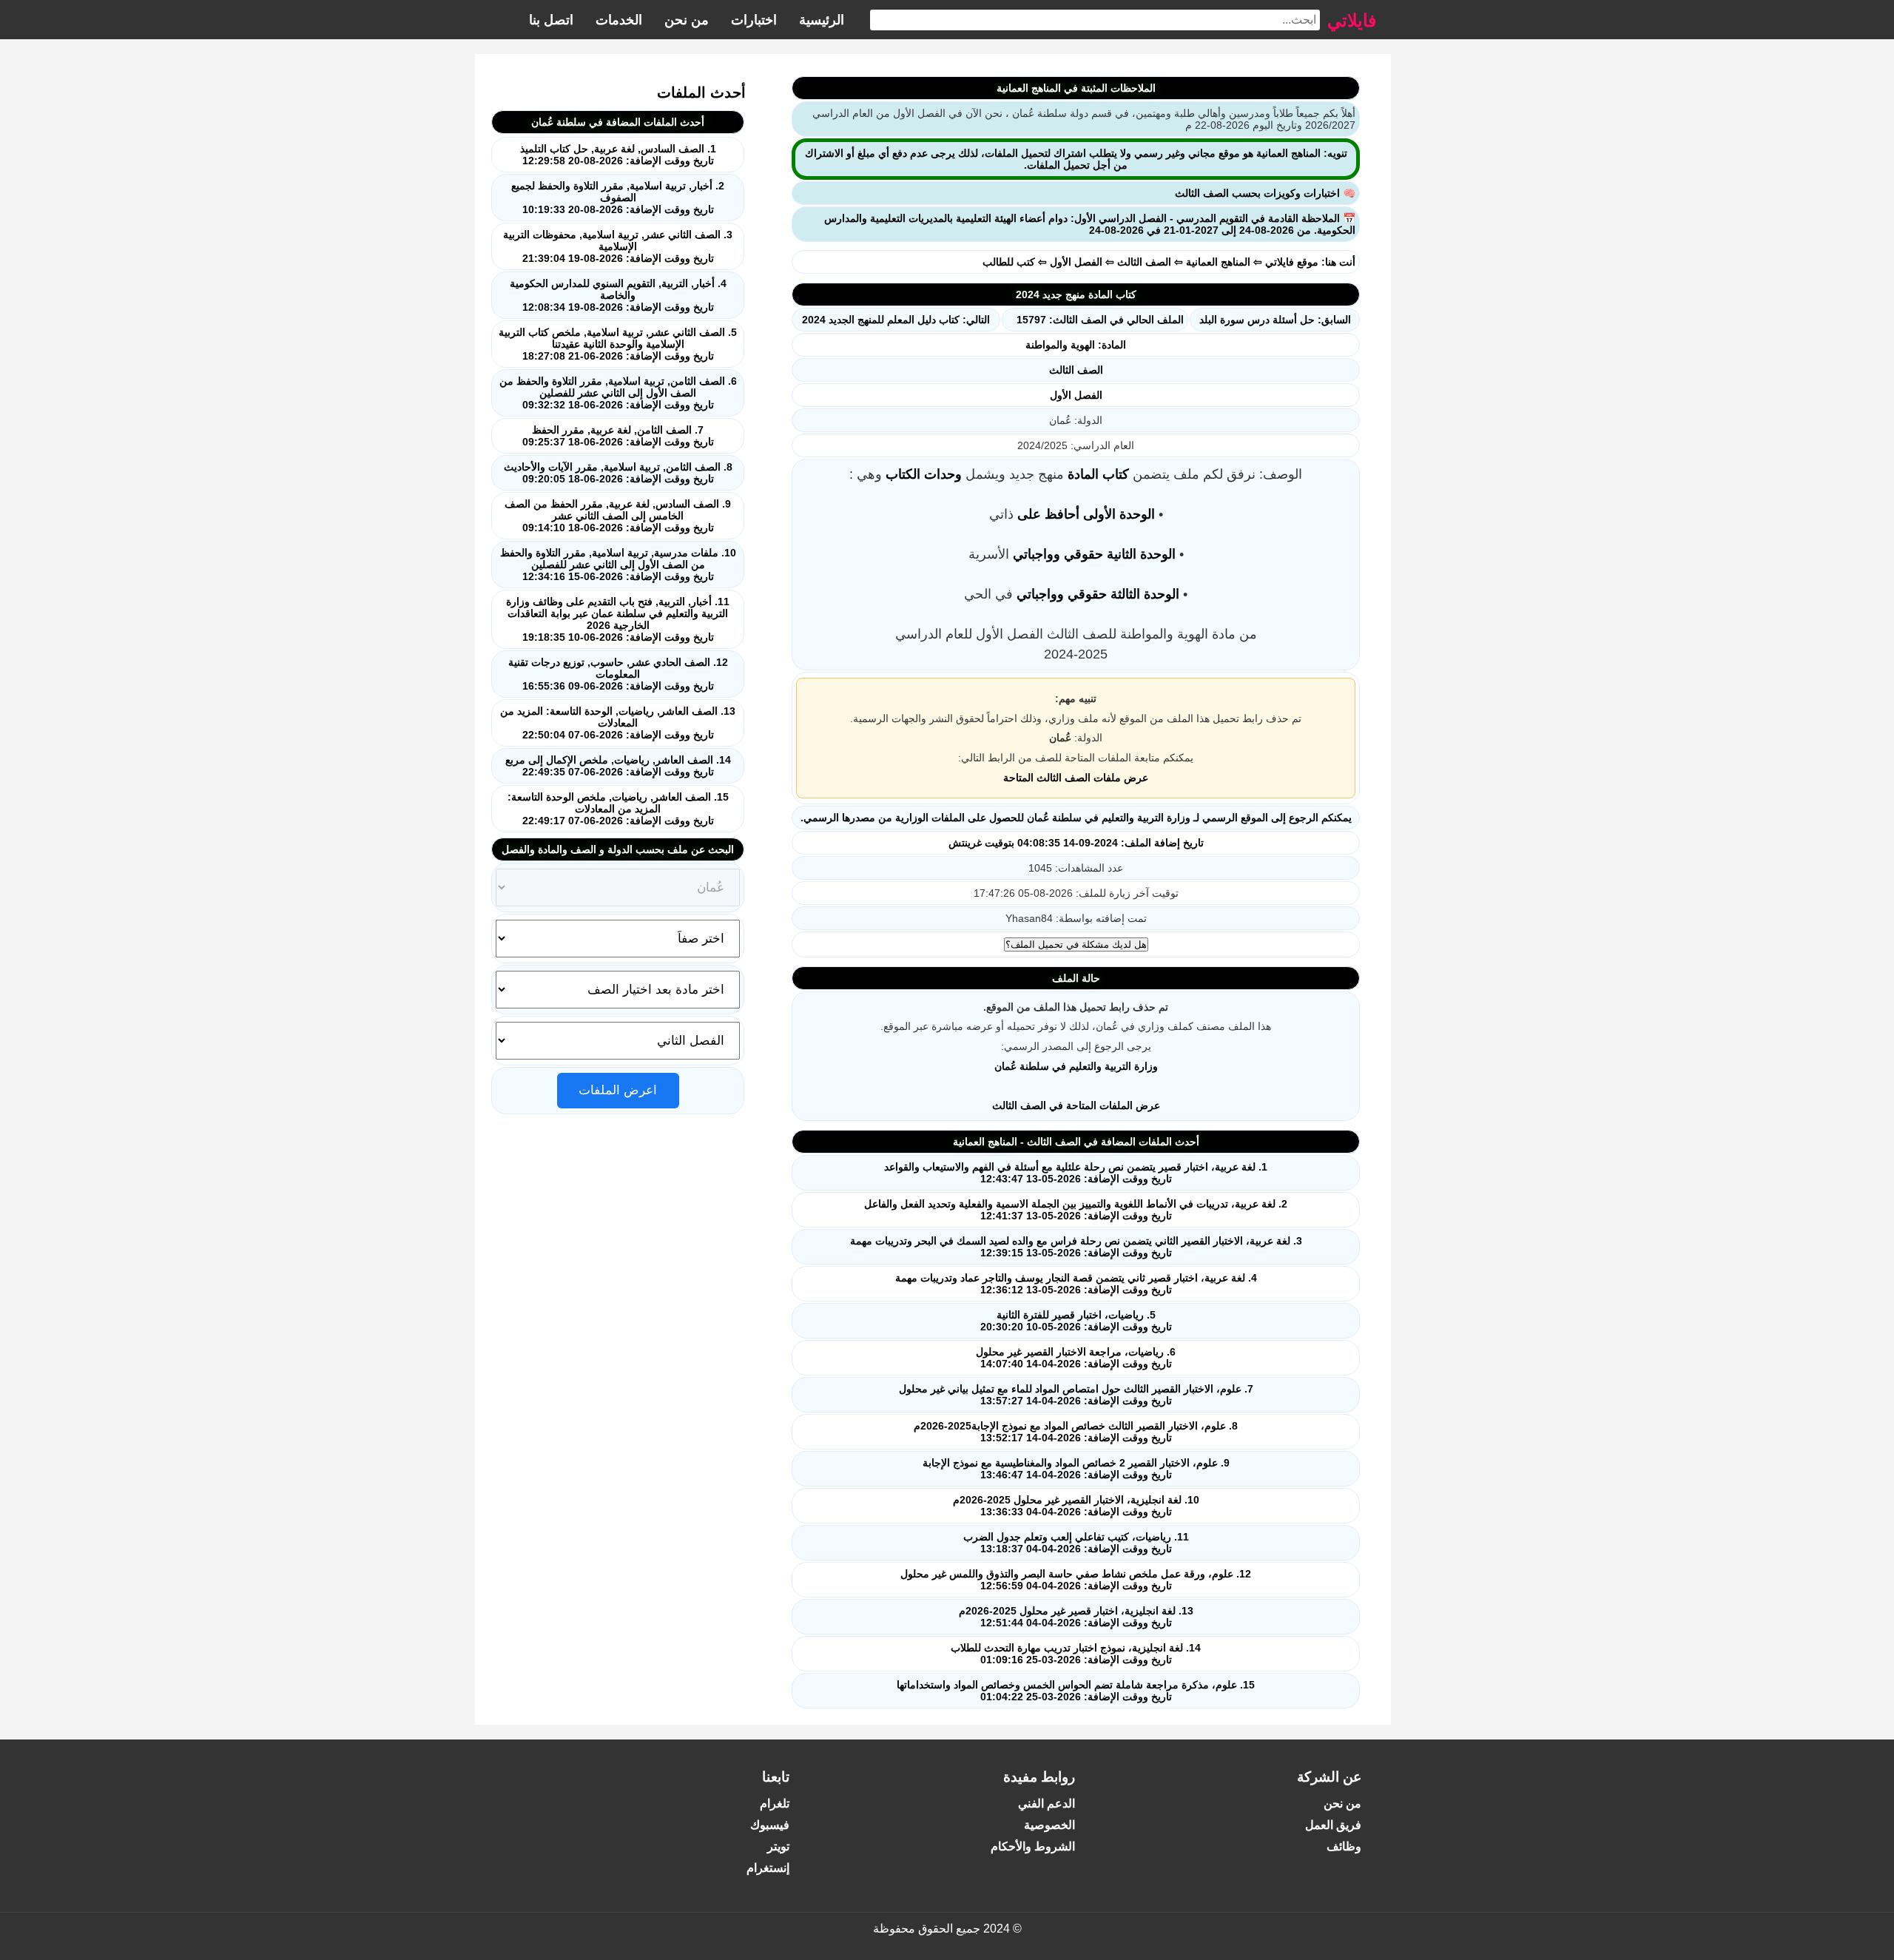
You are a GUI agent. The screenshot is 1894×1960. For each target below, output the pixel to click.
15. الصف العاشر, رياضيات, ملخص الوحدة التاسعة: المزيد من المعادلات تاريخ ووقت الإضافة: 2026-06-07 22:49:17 (618, 809)
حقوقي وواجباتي (1058, 554)
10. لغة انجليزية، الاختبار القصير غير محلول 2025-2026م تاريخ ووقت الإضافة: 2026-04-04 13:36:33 (1076, 1506)
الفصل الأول (1076, 262)
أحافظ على (1048, 514)
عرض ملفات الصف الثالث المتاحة (1076, 778)
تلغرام (775, 1804)
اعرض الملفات (618, 1090)
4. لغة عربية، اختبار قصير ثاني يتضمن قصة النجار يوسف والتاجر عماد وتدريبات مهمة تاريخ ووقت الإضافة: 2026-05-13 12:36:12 (1076, 1284)
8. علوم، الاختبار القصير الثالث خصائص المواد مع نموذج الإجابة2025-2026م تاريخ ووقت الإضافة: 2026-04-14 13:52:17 (1076, 1432)
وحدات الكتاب (924, 474)
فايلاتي (1352, 20)
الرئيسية (822, 20)
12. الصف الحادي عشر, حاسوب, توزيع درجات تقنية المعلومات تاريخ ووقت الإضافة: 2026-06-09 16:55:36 (618, 674)
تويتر (778, 1846)
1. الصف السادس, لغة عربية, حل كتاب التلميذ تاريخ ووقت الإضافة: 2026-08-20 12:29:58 (618, 155)
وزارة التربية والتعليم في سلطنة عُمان (1076, 1066)
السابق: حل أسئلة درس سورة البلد (1275, 320)
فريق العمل (1333, 1825)
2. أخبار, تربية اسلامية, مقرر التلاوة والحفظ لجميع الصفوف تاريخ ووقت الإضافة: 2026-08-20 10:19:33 (618, 198)
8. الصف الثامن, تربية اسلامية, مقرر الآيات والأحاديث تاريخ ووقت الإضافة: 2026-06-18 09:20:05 (618, 473)
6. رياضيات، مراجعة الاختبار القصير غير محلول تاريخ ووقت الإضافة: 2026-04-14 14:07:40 (1076, 1358)
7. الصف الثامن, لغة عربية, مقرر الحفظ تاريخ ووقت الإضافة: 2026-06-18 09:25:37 (618, 436)
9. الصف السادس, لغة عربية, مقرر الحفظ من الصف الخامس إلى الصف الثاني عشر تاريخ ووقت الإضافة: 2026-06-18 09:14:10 (618, 516)
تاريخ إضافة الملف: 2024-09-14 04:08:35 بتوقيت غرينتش (1076, 843)
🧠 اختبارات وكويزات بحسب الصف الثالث (1265, 193)
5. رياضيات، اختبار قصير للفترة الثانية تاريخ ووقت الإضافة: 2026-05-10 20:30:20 (1076, 1321)
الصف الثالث (1144, 262)
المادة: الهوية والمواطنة (1076, 345)
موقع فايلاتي (1292, 262)
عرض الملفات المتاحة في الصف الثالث (1076, 1105)
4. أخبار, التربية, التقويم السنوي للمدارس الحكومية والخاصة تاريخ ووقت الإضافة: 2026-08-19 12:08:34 (618, 295)
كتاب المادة (1098, 474)
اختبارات (754, 20)
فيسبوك (770, 1825)
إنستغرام (768, 1868)
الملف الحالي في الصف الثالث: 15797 (1100, 320)
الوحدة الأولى (1119, 514)
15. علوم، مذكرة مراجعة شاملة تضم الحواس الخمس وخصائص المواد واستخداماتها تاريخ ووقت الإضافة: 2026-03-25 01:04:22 (1076, 1691)
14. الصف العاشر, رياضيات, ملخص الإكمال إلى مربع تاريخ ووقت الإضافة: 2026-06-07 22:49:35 (618, 766)
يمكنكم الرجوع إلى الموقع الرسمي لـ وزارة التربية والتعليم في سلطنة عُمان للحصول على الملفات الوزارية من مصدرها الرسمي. (1076, 818)
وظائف (1344, 1846)
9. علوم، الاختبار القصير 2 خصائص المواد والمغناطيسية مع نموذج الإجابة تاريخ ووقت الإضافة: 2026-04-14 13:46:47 (1076, 1469)
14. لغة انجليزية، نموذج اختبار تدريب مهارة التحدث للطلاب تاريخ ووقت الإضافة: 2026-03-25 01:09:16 (1076, 1654)
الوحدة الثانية (1141, 554)
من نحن (687, 20)
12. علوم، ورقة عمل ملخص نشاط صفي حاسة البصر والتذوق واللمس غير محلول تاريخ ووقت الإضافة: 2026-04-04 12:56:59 (1076, 1580)
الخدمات (619, 20)
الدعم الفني (1047, 1804)
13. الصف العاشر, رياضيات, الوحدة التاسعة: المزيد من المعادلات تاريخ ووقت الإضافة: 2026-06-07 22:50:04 (618, 723)
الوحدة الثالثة (1145, 594)
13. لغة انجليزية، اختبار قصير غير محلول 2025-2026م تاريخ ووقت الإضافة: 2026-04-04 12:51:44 (1076, 1617)
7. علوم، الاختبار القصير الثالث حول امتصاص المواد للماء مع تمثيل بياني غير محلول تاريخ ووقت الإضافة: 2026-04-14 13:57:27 (1076, 1395)
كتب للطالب (1009, 262)
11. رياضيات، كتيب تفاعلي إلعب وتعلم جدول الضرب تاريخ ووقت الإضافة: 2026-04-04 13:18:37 (1076, 1543)
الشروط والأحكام (1033, 1846)
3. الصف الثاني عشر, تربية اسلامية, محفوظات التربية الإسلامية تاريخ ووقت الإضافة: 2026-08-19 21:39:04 (618, 246)
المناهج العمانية (1218, 262)
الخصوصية (1049, 1825)
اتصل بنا (551, 20)
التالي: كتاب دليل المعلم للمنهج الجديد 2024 (896, 320)
